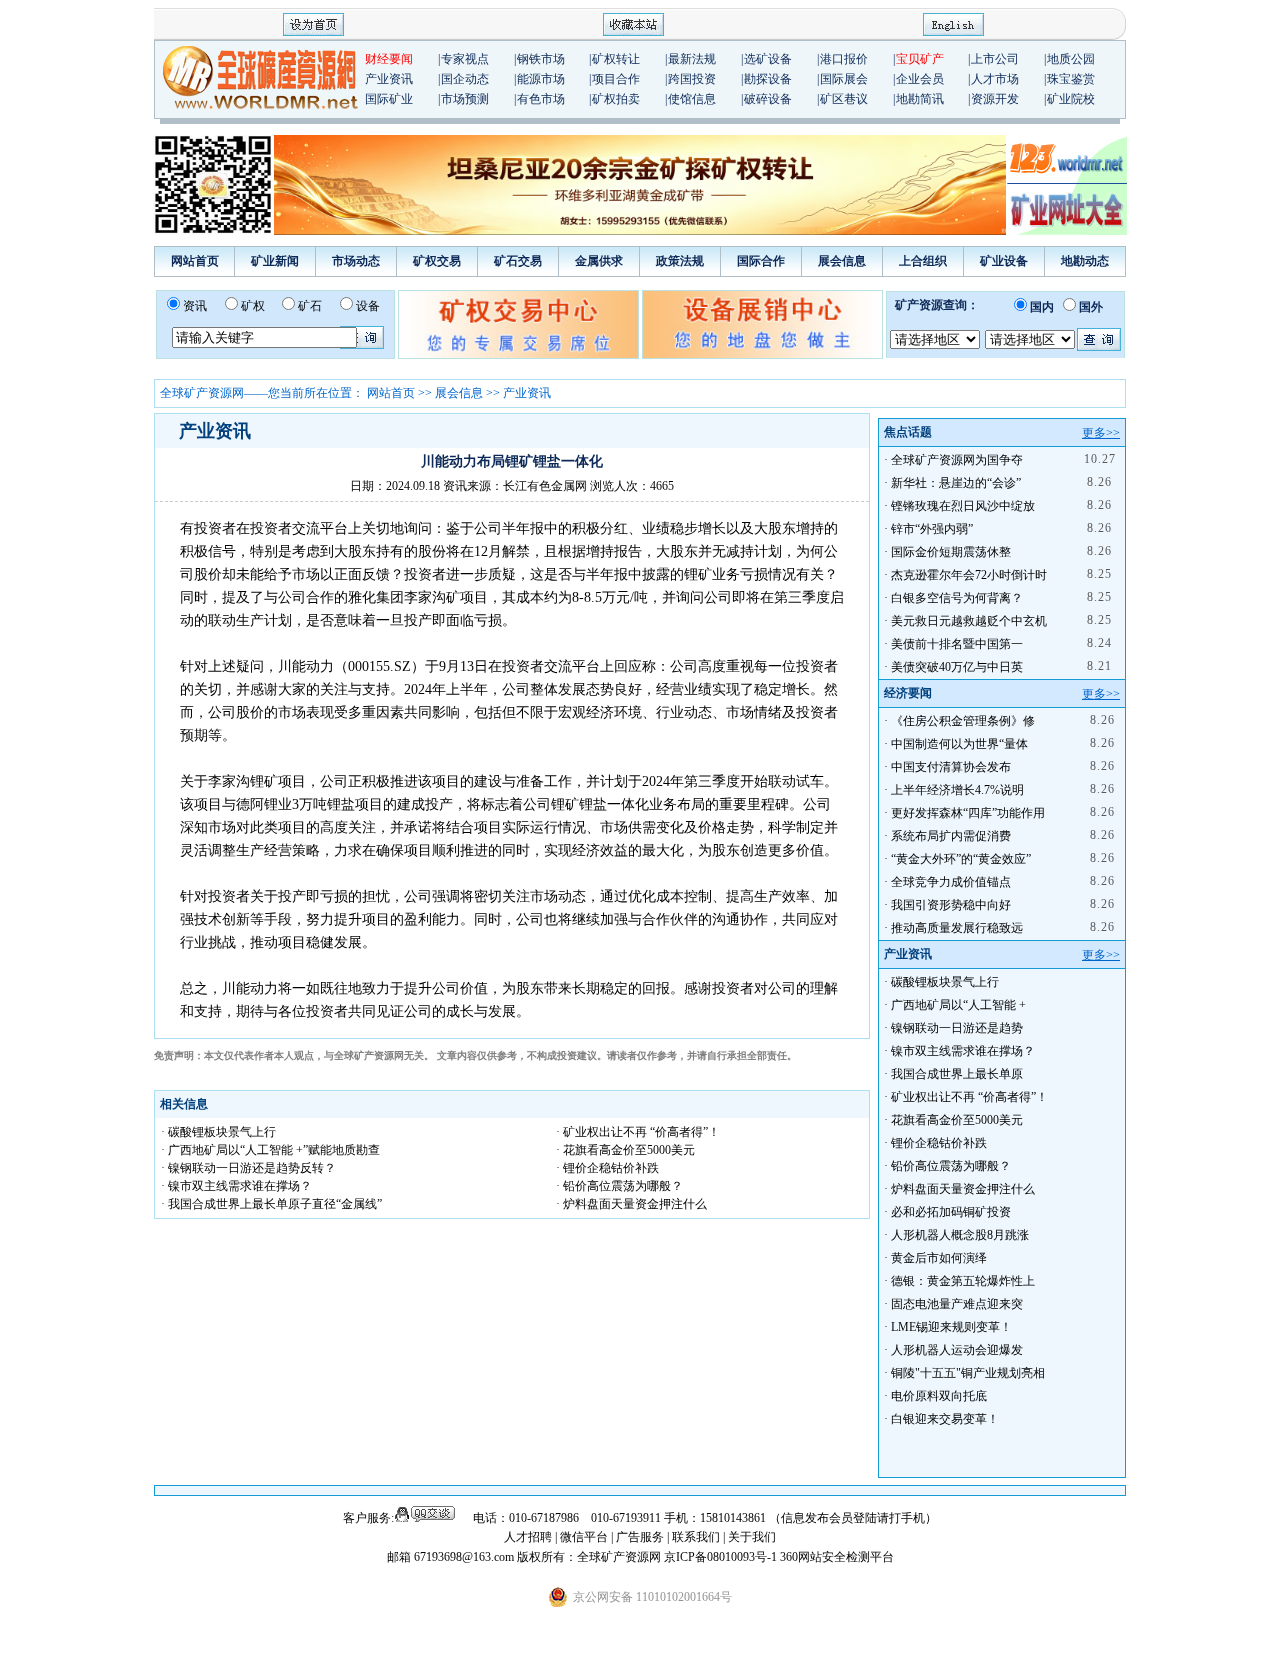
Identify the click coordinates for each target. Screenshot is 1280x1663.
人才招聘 (528, 1537)
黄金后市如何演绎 (939, 1258)
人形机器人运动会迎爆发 (957, 1350)
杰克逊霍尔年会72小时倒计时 (969, 575)
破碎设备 (768, 99)
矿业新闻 (275, 261)
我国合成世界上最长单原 (957, 1074)
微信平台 (584, 1537)
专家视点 (465, 59)
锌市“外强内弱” (932, 529)
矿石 (310, 306)
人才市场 (995, 79)
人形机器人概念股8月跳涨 (960, 1235)
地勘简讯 (920, 99)
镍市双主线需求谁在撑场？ (963, 1051)
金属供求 (599, 261)
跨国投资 (692, 79)
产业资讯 (389, 79)
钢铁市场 (541, 59)
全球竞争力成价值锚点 (951, 882)
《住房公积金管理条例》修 (963, 721)
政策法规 (680, 261)
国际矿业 (389, 99)
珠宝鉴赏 (1071, 79)
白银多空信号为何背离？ (957, 598)
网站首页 (195, 261)
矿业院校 (1071, 99)
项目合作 (616, 79)
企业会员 (920, 79)
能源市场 (541, 79)
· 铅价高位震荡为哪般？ (619, 1186)
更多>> (1101, 433)
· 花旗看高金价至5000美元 (625, 1150)
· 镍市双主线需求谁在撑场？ (236, 1186)
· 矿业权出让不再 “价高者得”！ (638, 1132)
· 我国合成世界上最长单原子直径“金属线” (271, 1204)
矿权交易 (437, 261)
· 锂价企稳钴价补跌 (607, 1168)
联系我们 (696, 1537)
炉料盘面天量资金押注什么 (963, 1189)
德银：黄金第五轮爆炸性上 (963, 1281)
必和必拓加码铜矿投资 (951, 1212)
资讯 (195, 306)
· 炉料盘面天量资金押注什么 (631, 1204)
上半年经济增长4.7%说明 (957, 790)
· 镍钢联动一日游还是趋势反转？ (248, 1168)
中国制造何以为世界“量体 (959, 744)
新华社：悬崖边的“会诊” (956, 483)
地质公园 (1071, 59)
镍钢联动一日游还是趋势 (957, 1028)
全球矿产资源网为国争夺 (957, 460)
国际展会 (844, 79)
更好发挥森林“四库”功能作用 (968, 813)
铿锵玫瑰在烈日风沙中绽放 (963, 506)
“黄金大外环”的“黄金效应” (961, 859)
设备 (368, 306)
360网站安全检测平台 (837, 1557)
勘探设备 (768, 79)
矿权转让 (616, 59)
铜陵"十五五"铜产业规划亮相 (968, 1373)
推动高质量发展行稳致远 (957, 928)
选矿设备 (768, 59)
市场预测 (465, 99)
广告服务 (641, 1537)
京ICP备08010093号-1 (722, 1557)
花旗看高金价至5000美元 (957, 1120)
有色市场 (541, 99)
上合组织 (923, 261)
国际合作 (761, 261)
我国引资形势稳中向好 (951, 905)
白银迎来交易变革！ (945, 1419)
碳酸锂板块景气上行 (945, 982)
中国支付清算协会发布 (951, 767)
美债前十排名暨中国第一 (957, 644)
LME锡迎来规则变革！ (951, 1327)
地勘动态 (1085, 261)
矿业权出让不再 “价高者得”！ (969, 1097)
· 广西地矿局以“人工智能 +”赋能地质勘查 (270, 1150)
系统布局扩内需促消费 (951, 836)
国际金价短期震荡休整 (951, 552)
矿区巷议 (844, 99)
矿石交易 (518, 261)
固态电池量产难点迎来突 (957, 1304)
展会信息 (842, 261)
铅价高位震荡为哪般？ (951, 1166)
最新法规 (692, 59)
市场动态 (356, 261)
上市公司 (995, 59)
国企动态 (465, 79)
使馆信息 (692, 99)
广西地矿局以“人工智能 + (958, 1005)
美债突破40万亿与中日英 (957, 667)
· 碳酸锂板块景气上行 (218, 1132)
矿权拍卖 (616, 99)
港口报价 (844, 59)
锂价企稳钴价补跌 (939, 1143)
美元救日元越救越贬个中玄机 (969, 621)
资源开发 (995, 99)
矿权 (253, 306)
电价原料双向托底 (939, 1396)
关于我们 (752, 1537)
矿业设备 (1004, 261)
